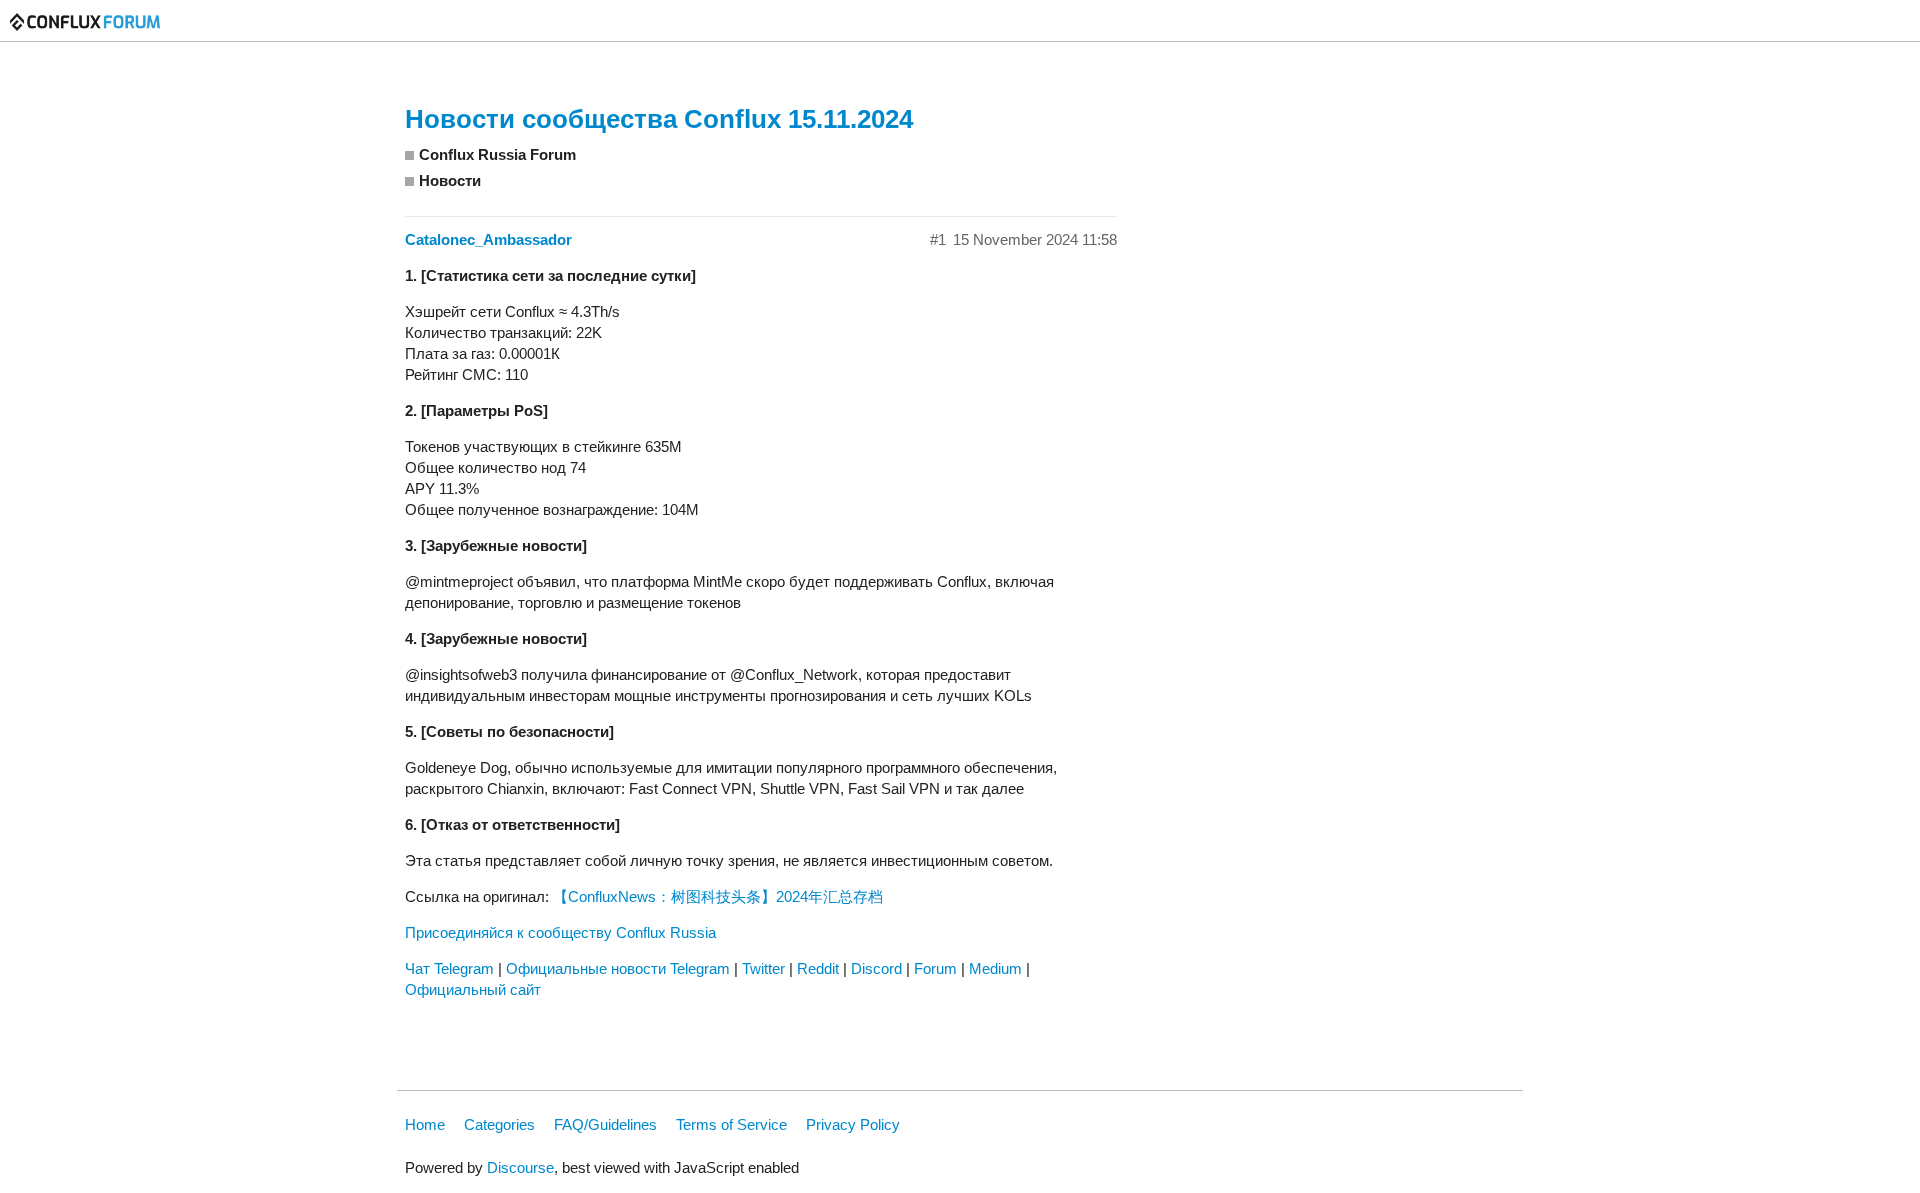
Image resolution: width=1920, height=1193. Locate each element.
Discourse (520, 1167)
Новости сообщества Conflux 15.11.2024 (659, 119)
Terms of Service (731, 1124)
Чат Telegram (449, 968)
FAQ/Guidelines (605, 1124)
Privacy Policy (853, 1124)
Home (425, 1124)
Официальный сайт (473, 989)
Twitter (763, 968)
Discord (876, 968)
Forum (935, 968)
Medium (995, 968)
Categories (499, 1124)
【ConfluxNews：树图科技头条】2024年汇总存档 (718, 896)
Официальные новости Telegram (618, 968)
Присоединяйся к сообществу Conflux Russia (560, 932)
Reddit (818, 968)
